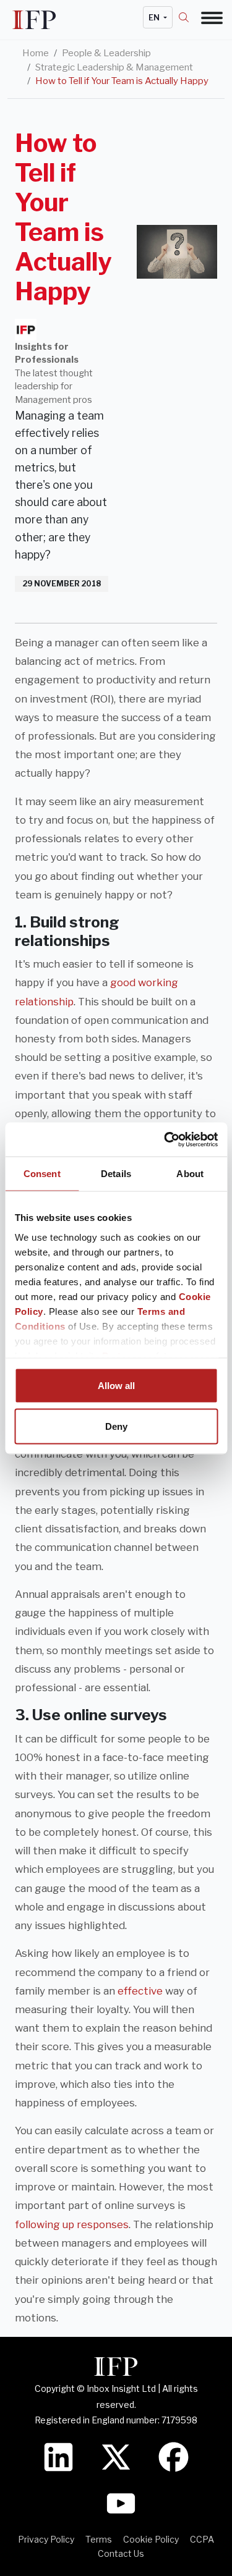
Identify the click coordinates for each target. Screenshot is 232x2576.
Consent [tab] (42, 1174)
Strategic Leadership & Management (114, 67)
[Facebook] (174, 2456)
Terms (99, 2539)
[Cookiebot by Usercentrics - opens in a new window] (165, 1139)
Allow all (116, 1386)
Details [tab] (116, 1174)
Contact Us (121, 2553)
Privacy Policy (46, 2539)
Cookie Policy (151, 2539)
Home (36, 53)
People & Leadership (106, 53)
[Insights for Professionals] (26, 330)
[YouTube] (121, 2502)
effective (140, 1991)
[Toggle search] (190, 17)
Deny (116, 1426)
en (155, 17)
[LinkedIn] (58, 2456)
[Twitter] (116, 2456)
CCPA (202, 2539)
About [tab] (190, 1174)
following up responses (72, 2224)
